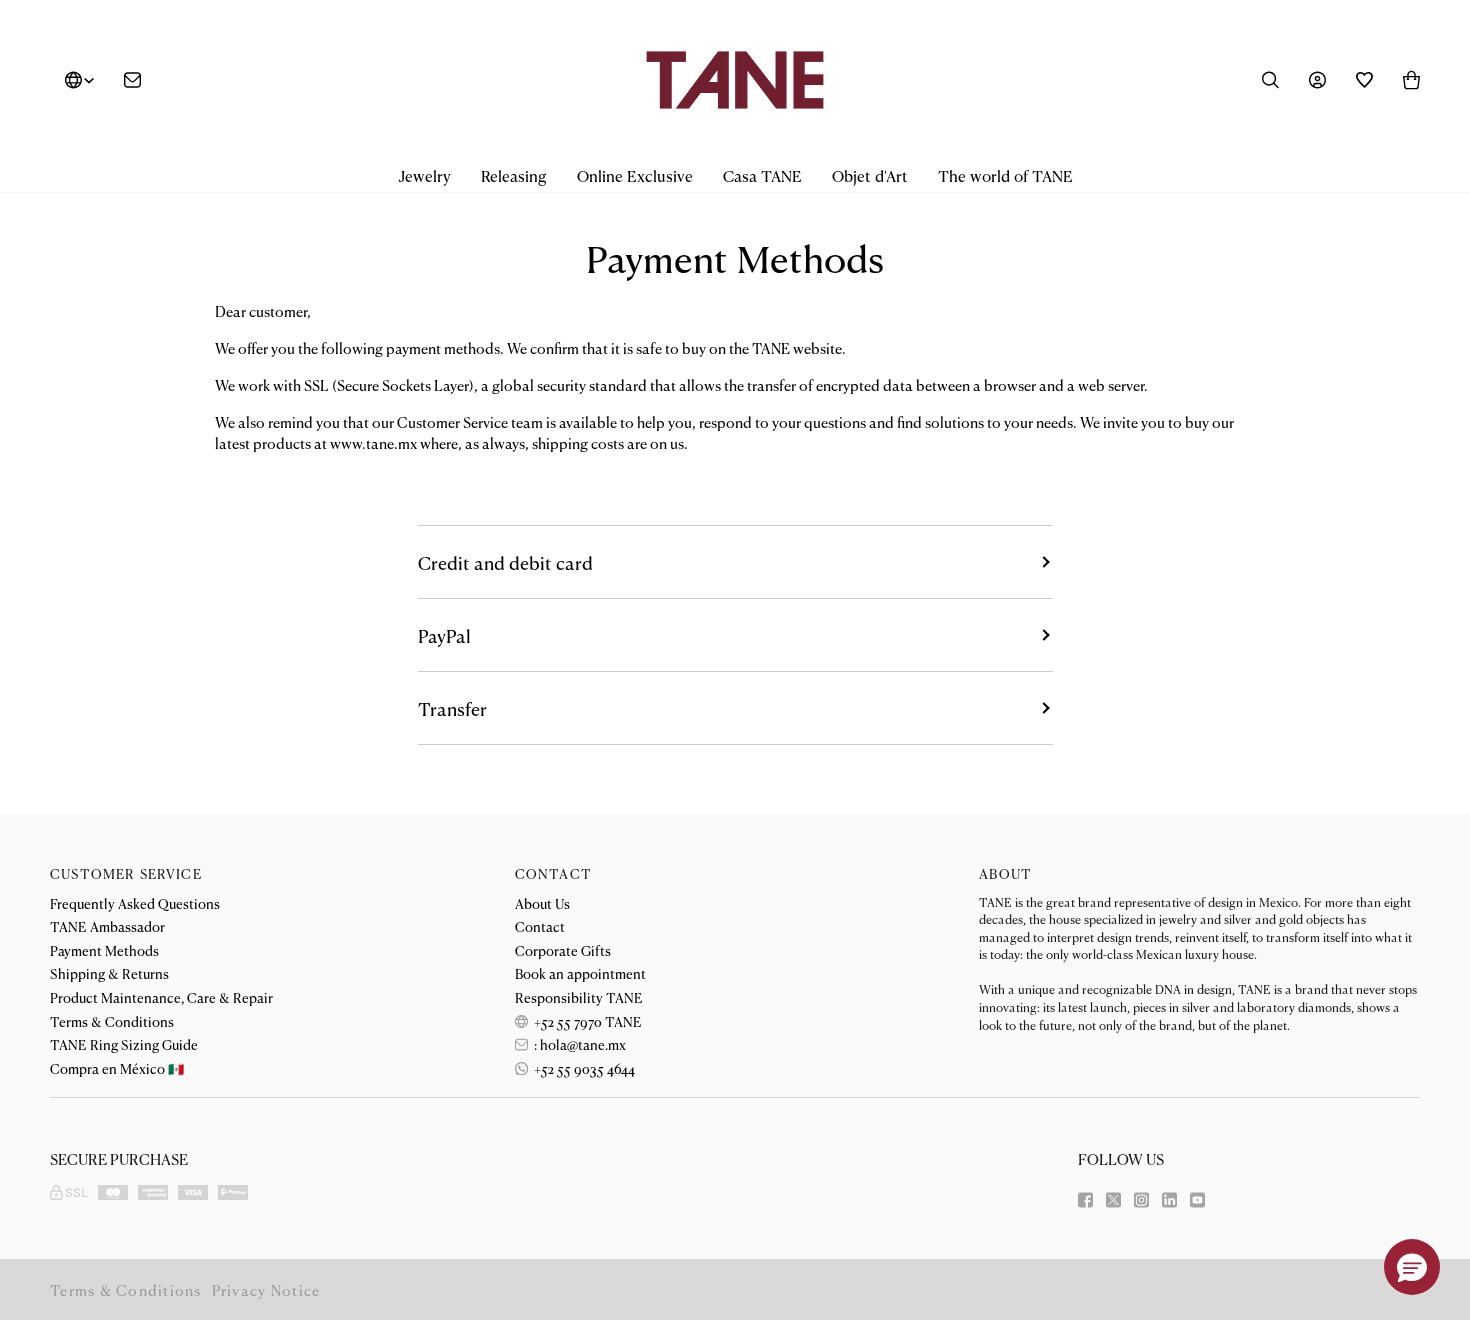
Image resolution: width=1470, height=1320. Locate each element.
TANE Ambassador (107, 926)
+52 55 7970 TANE (586, 1021)
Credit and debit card (505, 562)
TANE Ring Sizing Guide (124, 1044)
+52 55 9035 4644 (583, 1068)
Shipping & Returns (109, 973)
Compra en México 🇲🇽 (117, 1068)
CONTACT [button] (553, 873)
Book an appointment (580, 973)
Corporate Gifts (563, 950)
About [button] (1005, 873)
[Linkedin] (1169, 1200)
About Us (542, 903)
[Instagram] (1141, 1200)
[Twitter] (1113, 1200)
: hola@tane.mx (578, 1044)
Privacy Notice (266, 1289)
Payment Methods (104, 950)
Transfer (452, 708)
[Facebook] (1085, 1200)
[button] (424, 176)
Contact (540, 926)
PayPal (444, 635)
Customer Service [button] (126, 873)
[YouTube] (1197, 1200)
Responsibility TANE (579, 997)
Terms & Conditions (112, 1021)
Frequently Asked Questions (135, 903)
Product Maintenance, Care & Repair (161, 997)
